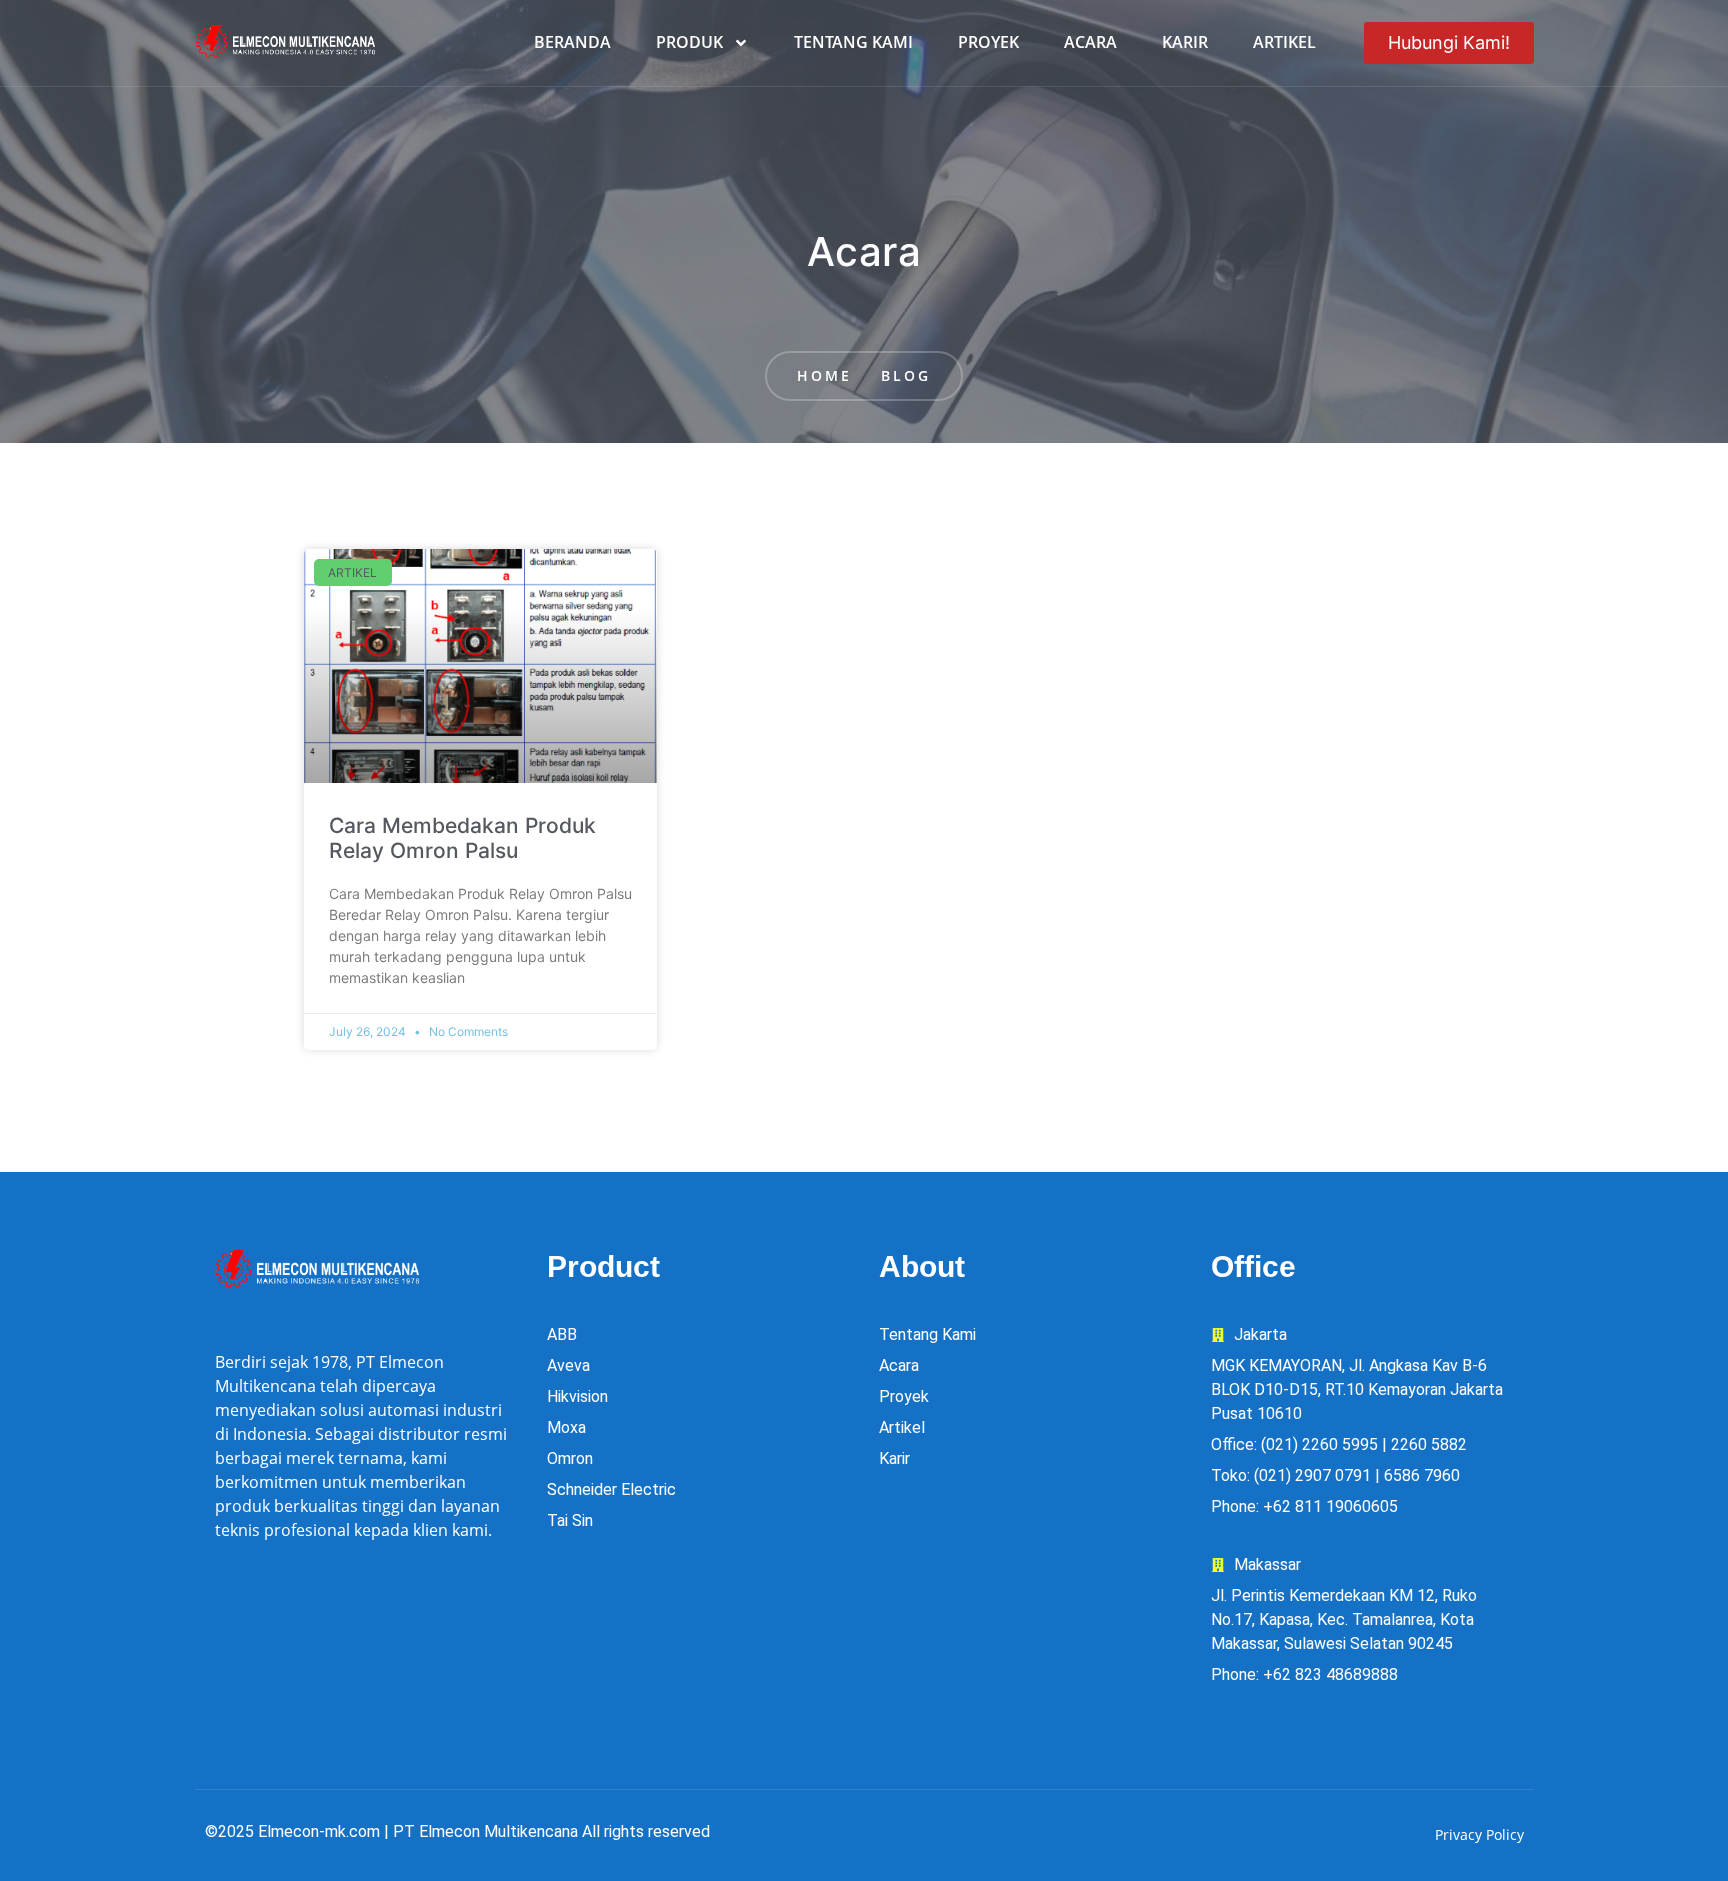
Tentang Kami (853, 42)
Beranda (572, 42)
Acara (1090, 42)
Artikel (1284, 42)
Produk (689, 42)
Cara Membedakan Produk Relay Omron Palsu (462, 838)
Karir (1185, 42)
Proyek (988, 42)
